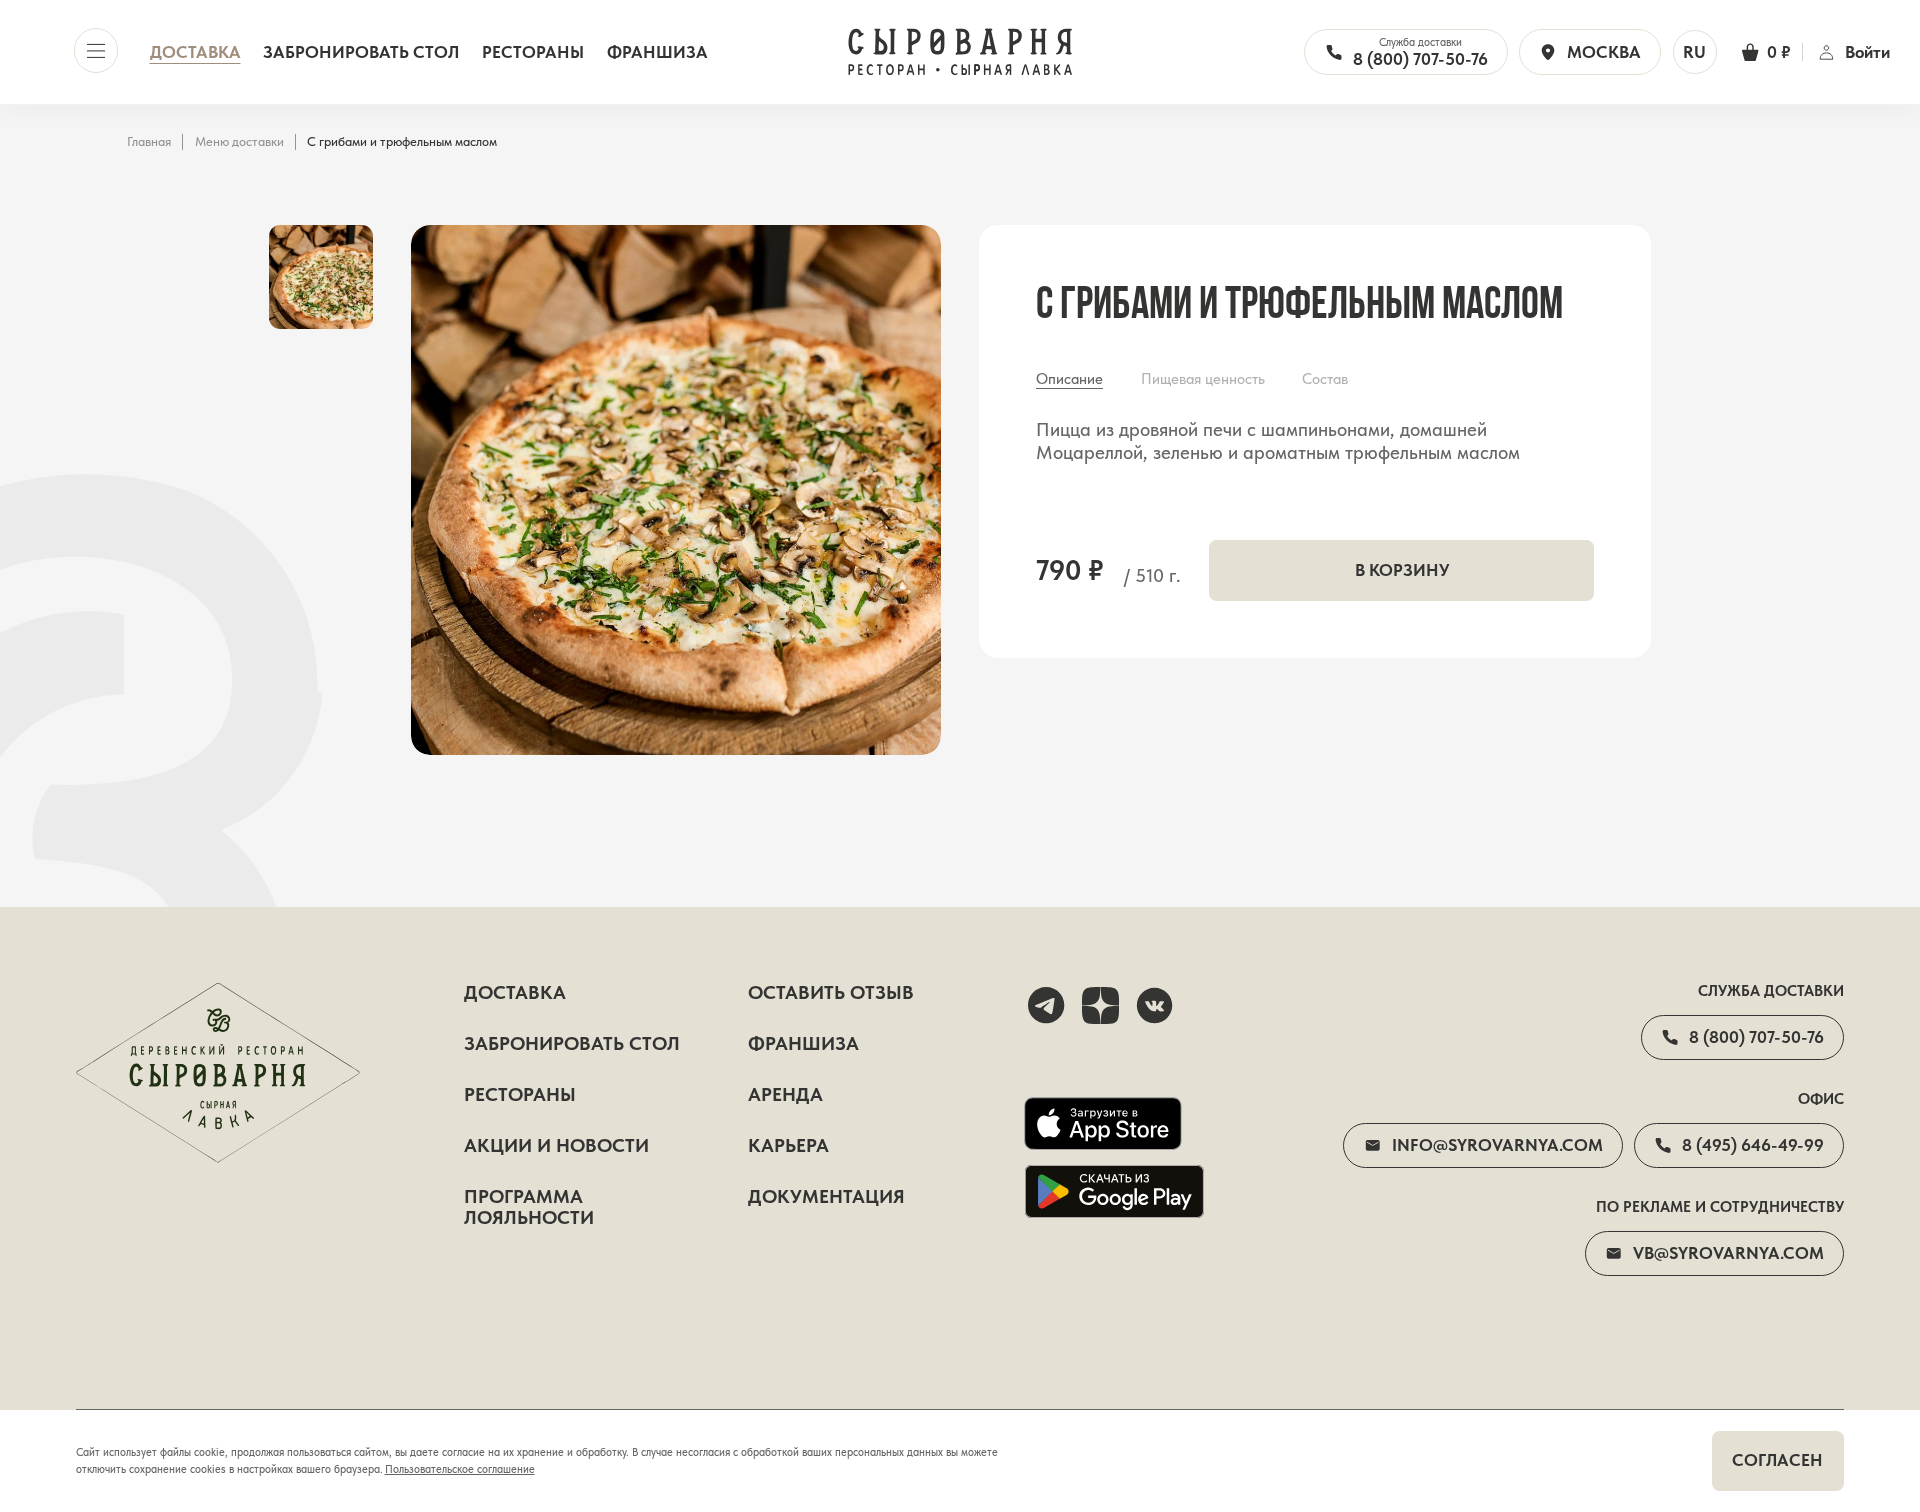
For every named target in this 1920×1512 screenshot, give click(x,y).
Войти (1867, 52)
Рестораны (533, 52)
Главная (149, 141)
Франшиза (657, 52)
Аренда (785, 1095)
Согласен (1777, 1460)
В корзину (1402, 570)
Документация (826, 1197)
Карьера (788, 1146)
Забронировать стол (361, 52)
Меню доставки (239, 141)
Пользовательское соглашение (460, 1469)
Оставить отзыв (831, 993)
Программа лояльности (529, 1208)
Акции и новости (556, 1146)
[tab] (1069, 379)
